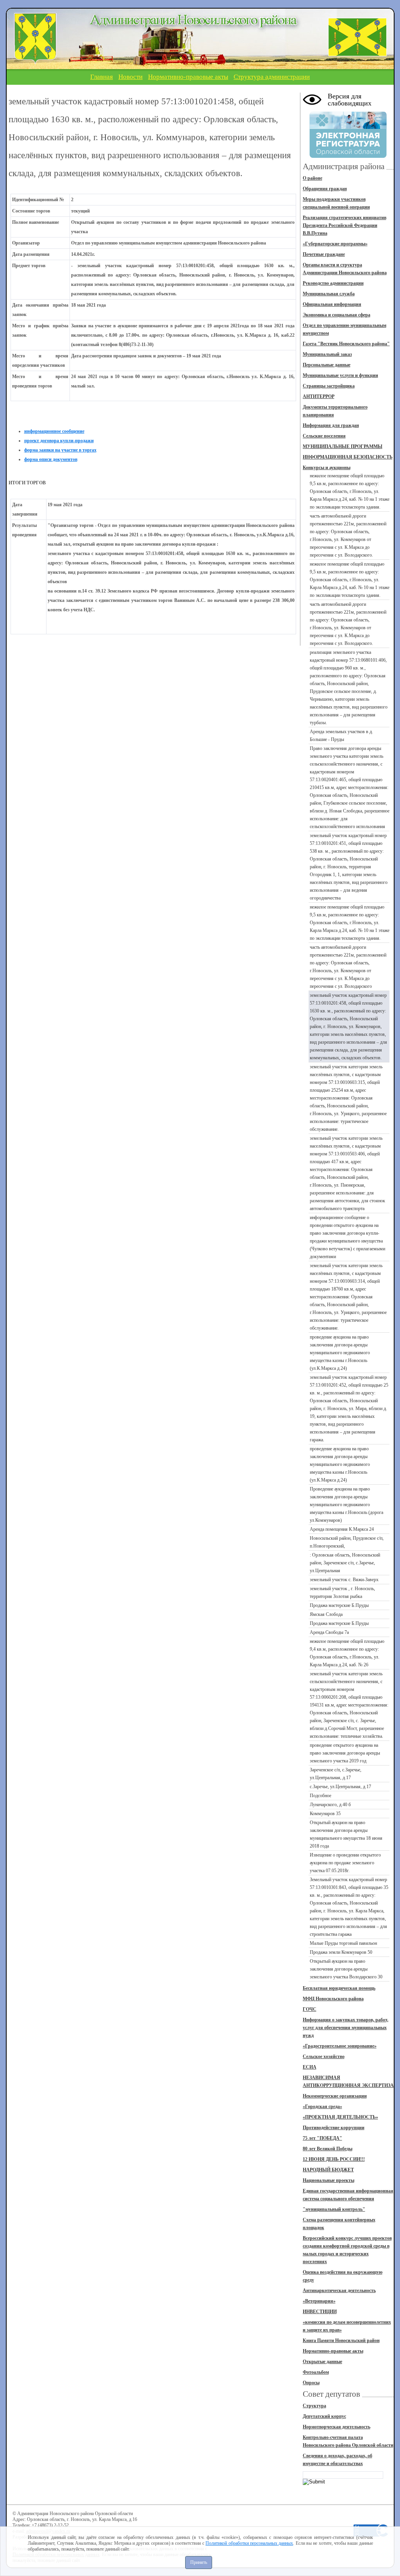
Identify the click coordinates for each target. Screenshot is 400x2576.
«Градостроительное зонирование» (340, 2046)
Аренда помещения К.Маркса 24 (342, 1529)
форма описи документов (51, 459)
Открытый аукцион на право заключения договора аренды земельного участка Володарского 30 (346, 1969)
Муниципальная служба (329, 294)
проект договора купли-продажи (59, 441)
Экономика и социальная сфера (337, 315)
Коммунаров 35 (325, 1814)
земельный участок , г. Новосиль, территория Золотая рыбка (342, 1592)
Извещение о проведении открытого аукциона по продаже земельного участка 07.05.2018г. (345, 1863)
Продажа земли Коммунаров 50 (341, 1952)
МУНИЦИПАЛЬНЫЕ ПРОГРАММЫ (343, 446)
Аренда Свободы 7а (329, 1632)
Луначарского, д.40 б (330, 1805)
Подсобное (321, 1796)
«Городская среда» (322, 2107)
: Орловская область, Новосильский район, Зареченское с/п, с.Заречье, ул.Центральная (345, 1563)
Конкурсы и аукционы (327, 468)
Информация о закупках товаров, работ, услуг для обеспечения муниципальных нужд (346, 2028)
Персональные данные (327, 365)
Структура (314, 2406)
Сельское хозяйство (324, 2057)
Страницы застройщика (329, 386)
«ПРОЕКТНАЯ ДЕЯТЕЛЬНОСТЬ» (340, 2117)
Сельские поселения (324, 436)
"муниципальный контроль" (334, 2209)
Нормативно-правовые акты (188, 77)
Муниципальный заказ (327, 354)
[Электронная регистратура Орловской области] (348, 157)
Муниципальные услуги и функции (340, 375)
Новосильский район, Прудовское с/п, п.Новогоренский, (347, 1542)
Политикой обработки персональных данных (249, 2543)
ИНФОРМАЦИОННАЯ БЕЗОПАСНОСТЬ (348, 457)
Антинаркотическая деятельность (339, 2290)
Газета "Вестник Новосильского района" (346, 344)
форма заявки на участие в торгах (60, 450)
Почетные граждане (324, 254)
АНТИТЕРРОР (319, 396)
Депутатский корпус (324, 2416)
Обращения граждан (325, 189)
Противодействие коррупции (334, 2128)
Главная (102, 77)
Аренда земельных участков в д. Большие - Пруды (341, 735)
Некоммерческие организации (335, 2096)
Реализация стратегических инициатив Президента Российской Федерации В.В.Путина (345, 225)
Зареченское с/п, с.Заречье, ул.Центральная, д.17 (336, 1774)
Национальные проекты (329, 2180)
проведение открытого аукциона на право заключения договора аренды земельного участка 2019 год (345, 1753)
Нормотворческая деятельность (337, 2427)
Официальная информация (332, 304)
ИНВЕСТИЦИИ (320, 2312)
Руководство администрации (333, 283)
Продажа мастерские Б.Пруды (339, 1605)
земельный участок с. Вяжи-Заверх (344, 1580)
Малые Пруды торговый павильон (343, 1943)
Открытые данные (322, 2362)
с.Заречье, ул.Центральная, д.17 (340, 1787)
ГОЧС (310, 2009)
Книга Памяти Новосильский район (341, 2340)
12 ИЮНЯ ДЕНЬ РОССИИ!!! (334, 2159)
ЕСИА (310, 2067)
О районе (312, 178)
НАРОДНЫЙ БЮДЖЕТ (328, 2170)
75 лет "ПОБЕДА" (322, 2138)
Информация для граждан (331, 425)
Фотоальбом (316, 2372)
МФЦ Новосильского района (333, 1999)
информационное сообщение (54, 431)
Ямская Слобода (326, 1614)
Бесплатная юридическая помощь (339, 1988)
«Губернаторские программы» (335, 244)
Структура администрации (272, 77)
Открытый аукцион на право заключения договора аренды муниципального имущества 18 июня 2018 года (346, 1834)
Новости (130, 77)
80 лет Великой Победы (328, 2149)
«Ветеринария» (319, 2301)
